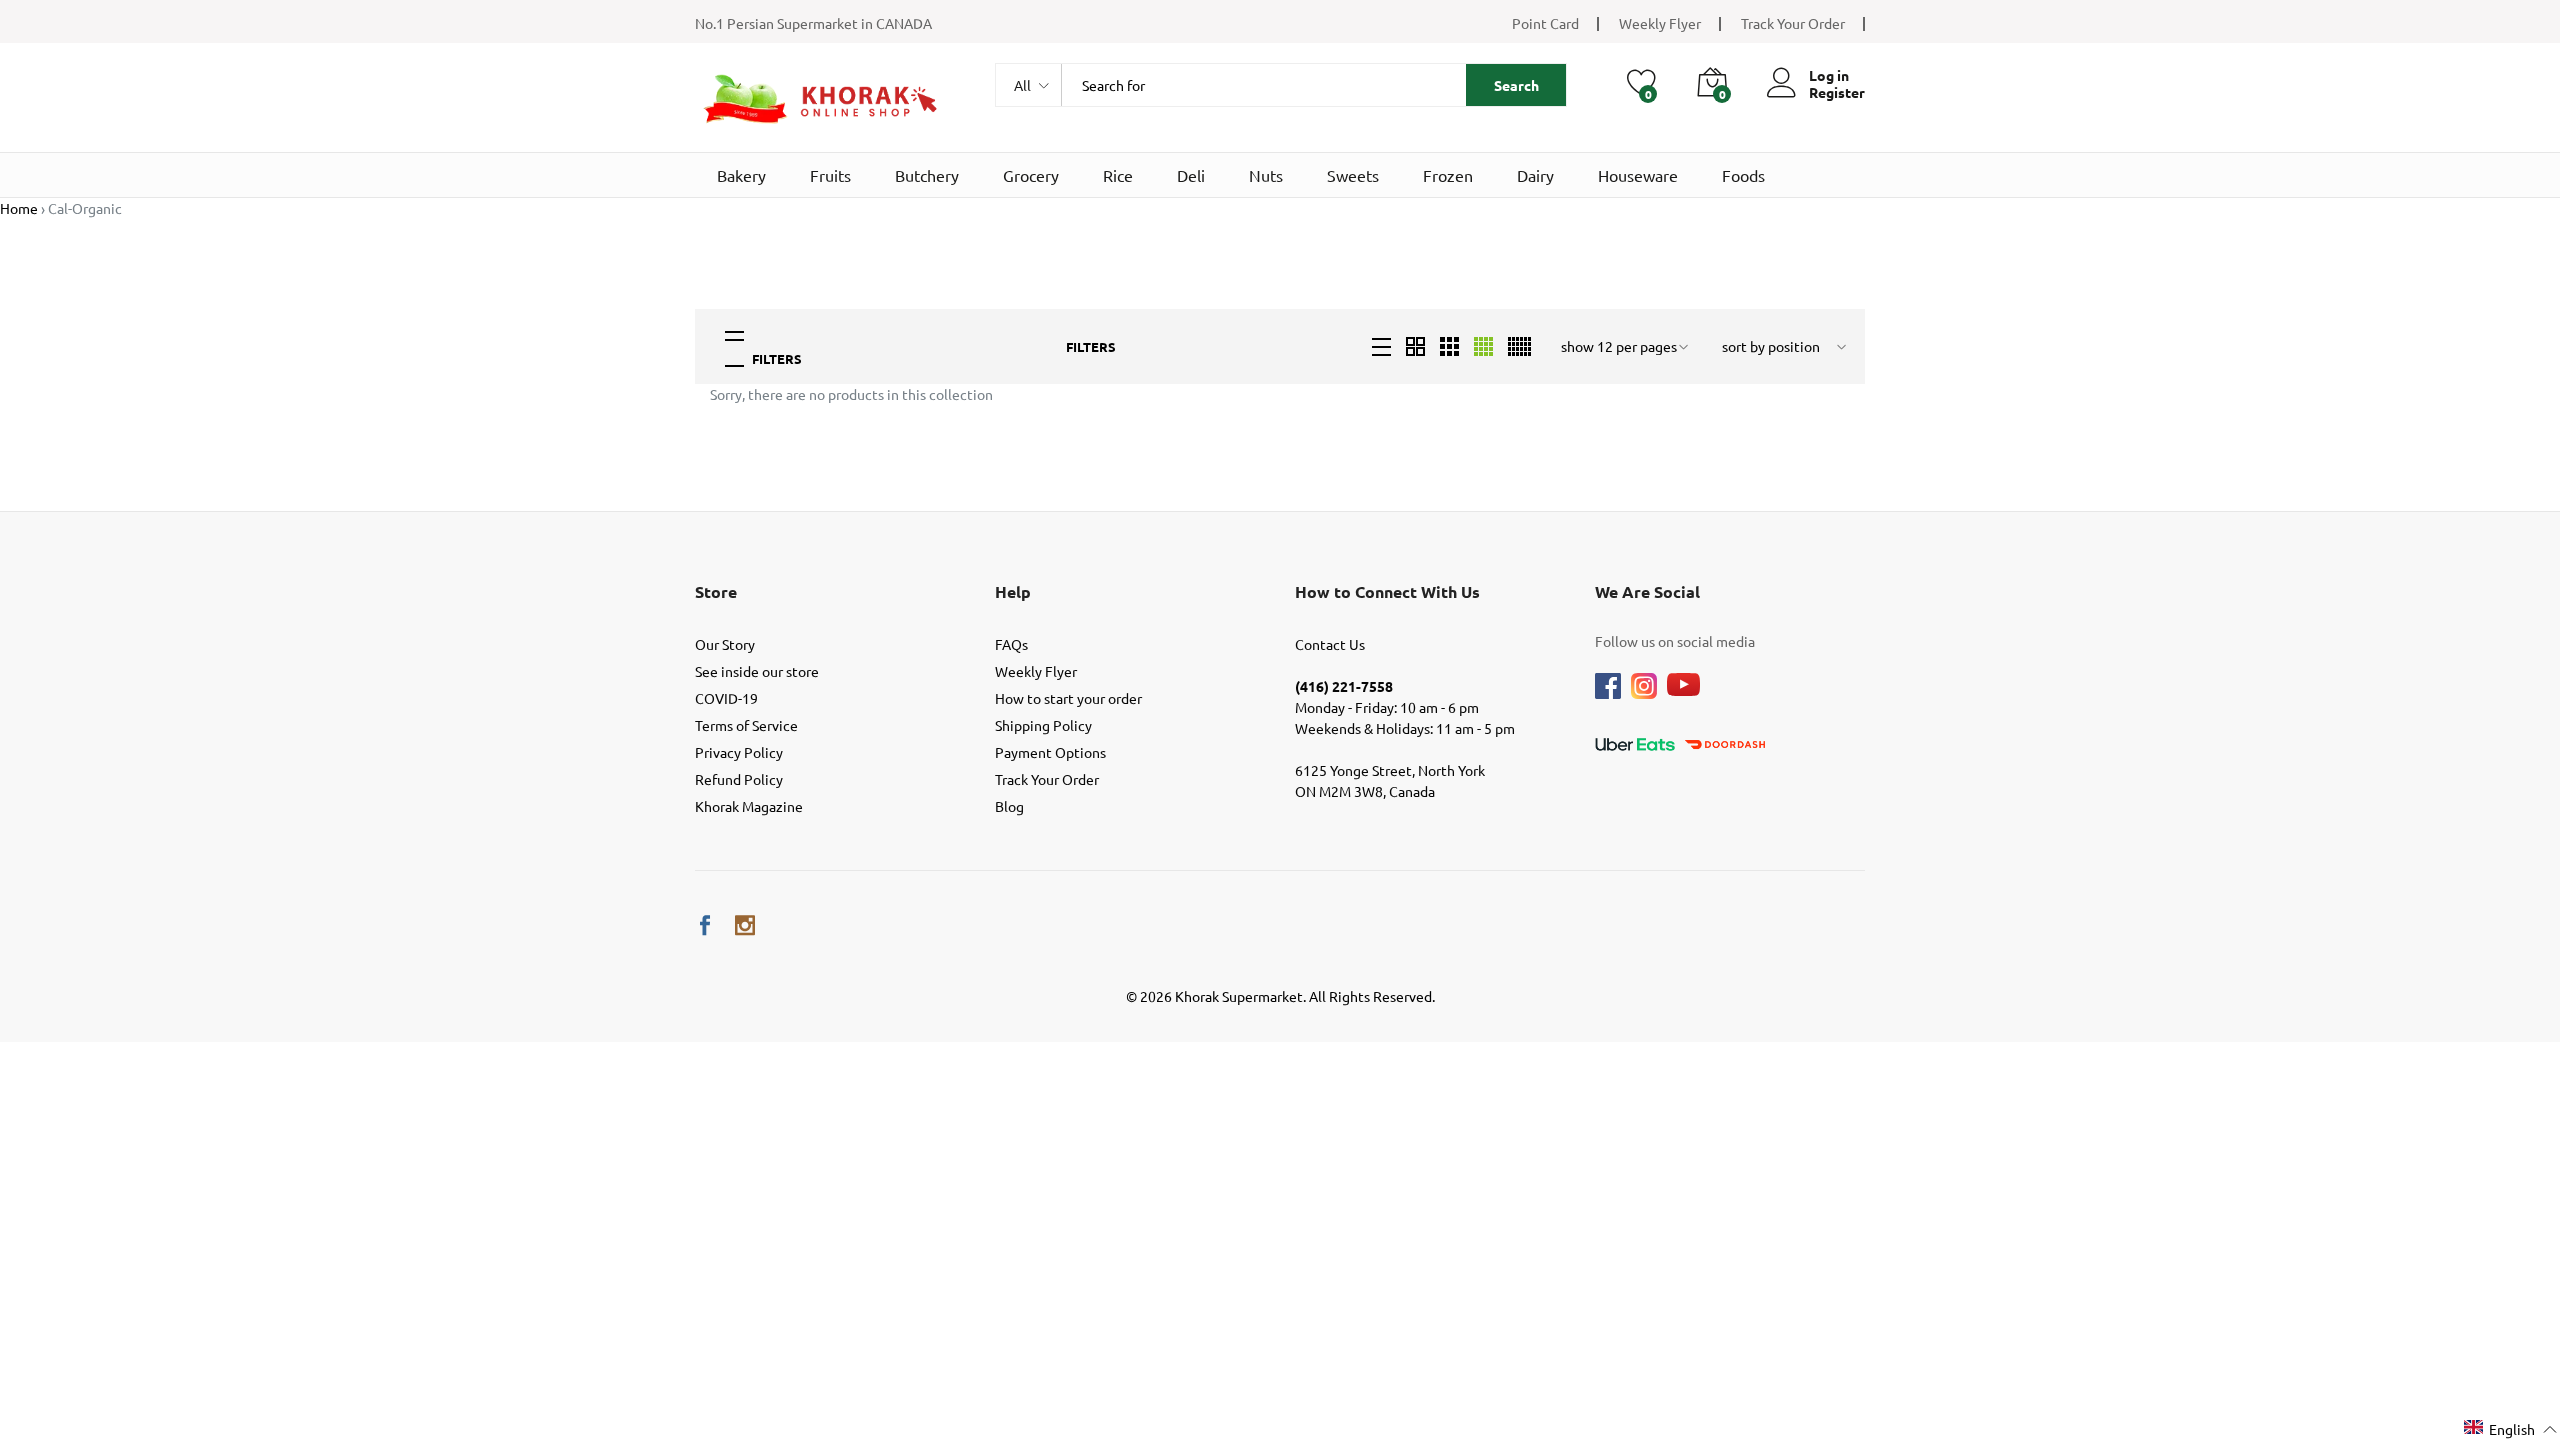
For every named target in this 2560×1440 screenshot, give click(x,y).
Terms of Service (746, 725)
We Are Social (1647, 591)
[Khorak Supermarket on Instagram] (745, 925)
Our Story (725, 644)
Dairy (1535, 175)
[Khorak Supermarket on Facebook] (705, 925)
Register (1837, 92)
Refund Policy (739, 779)
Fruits (830, 175)
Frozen (1448, 175)
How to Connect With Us (1387, 591)
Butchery (927, 175)
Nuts (1266, 175)
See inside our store (757, 671)
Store (716, 591)
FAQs (1011, 644)
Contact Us (1330, 644)
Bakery (741, 175)
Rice (1118, 175)
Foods (1743, 175)
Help (1013, 591)
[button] (2511, 1428)
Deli (1191, 175)
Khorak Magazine (749, 806)
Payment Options (1050, 752)
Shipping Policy (1043, 725)
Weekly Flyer (1660, 23)
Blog (1009, 806)
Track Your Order (1793, 23)
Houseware (1638, 175)
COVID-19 (726, 698)
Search (1516, 85)
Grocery (1031, 175)
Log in (1829, 75)
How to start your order (1068, 698)
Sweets (1353, 175)
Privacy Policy (739, 752)
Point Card (1545, 23)
